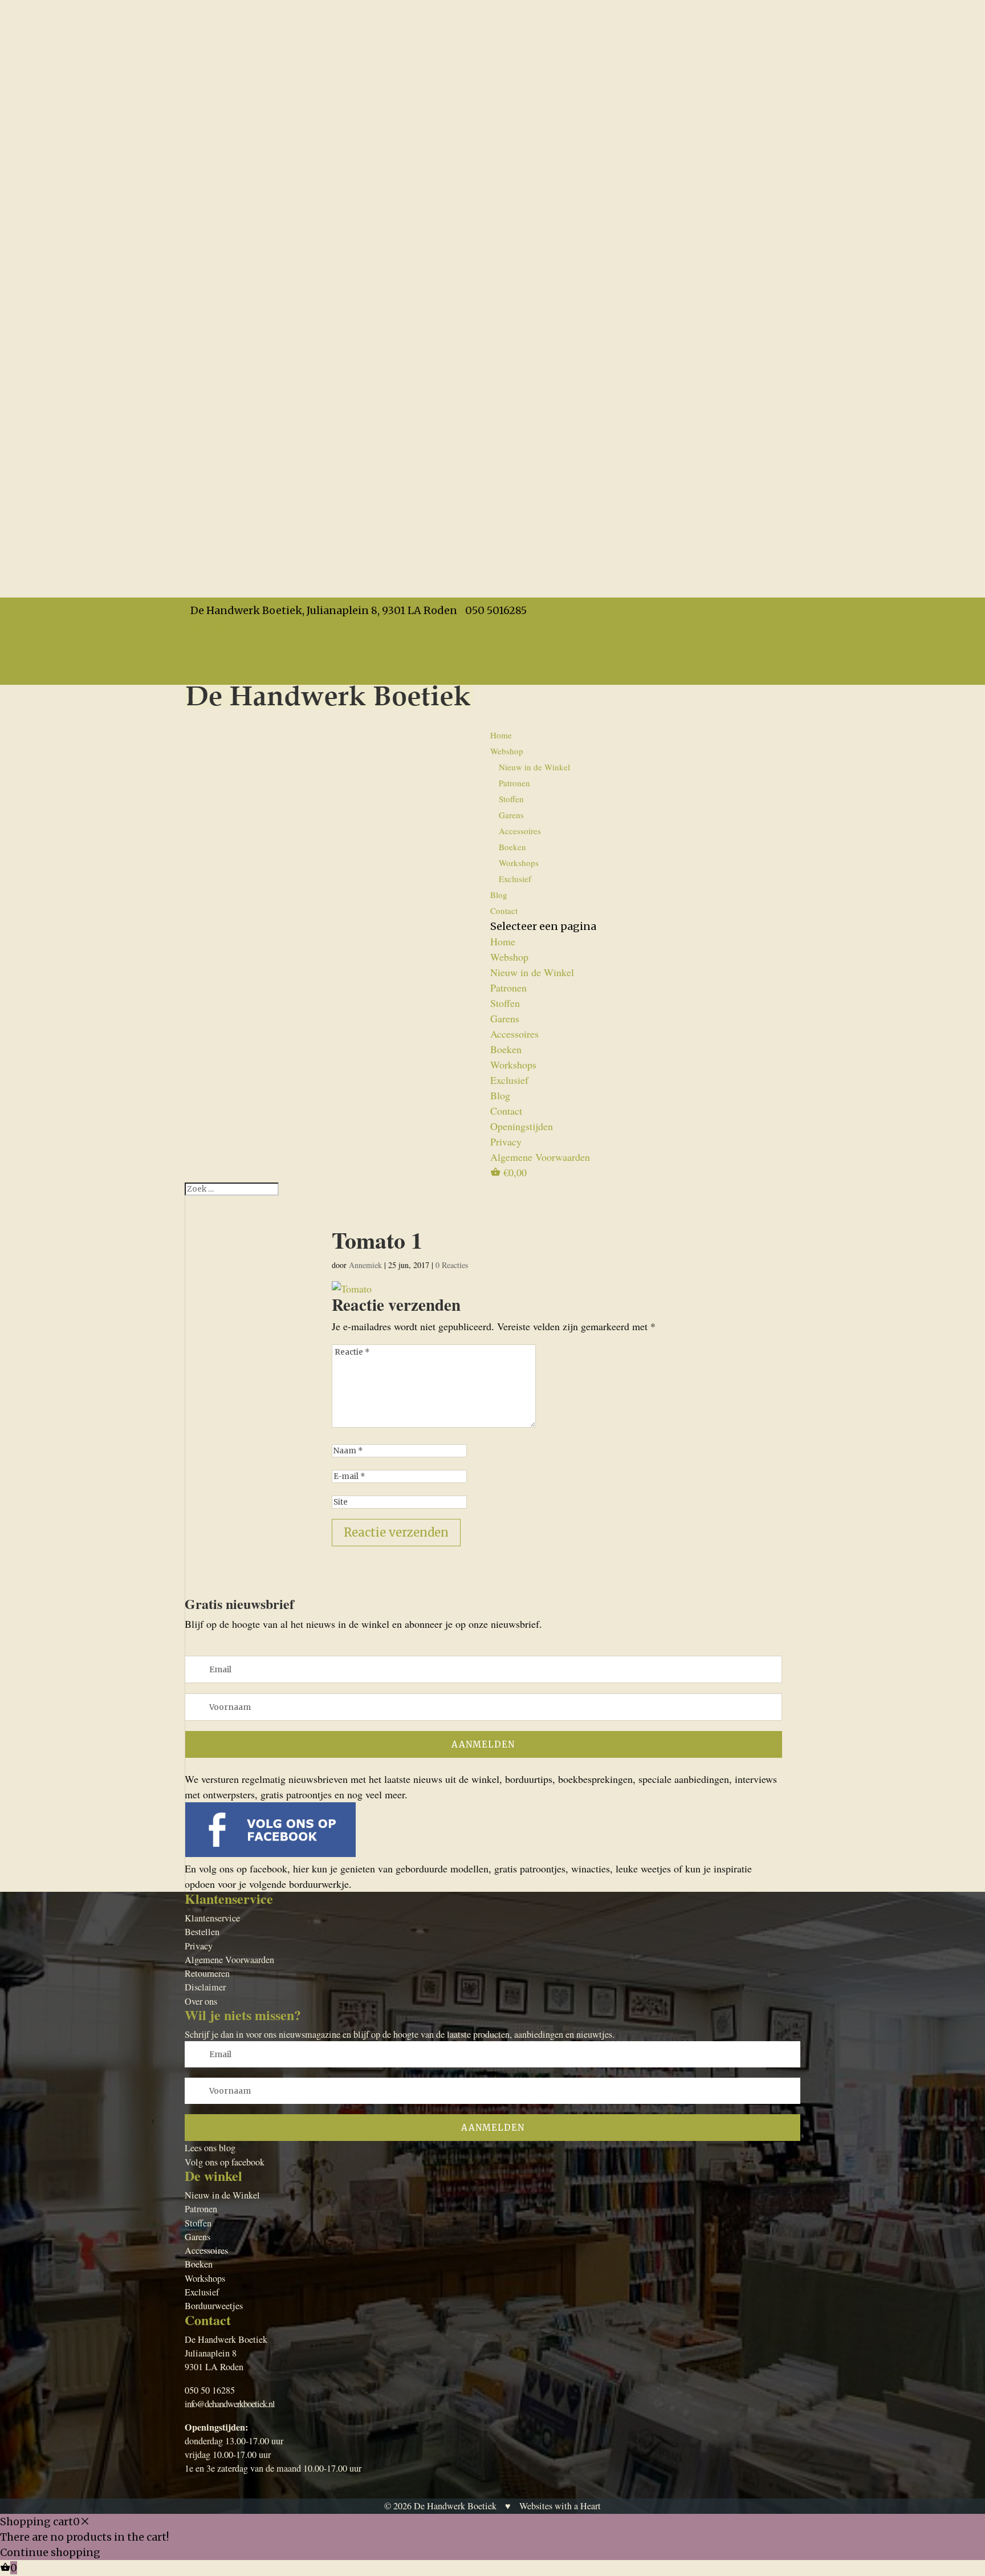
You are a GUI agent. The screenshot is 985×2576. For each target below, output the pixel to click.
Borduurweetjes (214, 2306)
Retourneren (207, 1973)
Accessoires (520, 831)
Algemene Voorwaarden (235, 656)
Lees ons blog (210, 2148)
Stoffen (511, 799)
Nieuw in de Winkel (534, 767)
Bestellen (202, 1932)
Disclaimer (205, 1987)
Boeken (512, 847)
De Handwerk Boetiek (455, 2506)
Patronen (514, 783)
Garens (511, 815)
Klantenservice (212, 1918)
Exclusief (515, 879)
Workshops (519, 863)
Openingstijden (216, 625)
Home (501, 735)
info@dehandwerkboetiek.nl (230, 2404)
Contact (504, 911)
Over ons (201, 2001)
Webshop (509, 957)
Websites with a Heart (560, 2506)
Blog (500, 1095)
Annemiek (365, 1265)
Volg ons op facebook (225, 2162)
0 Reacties (452, 1265)
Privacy (200, 641)
